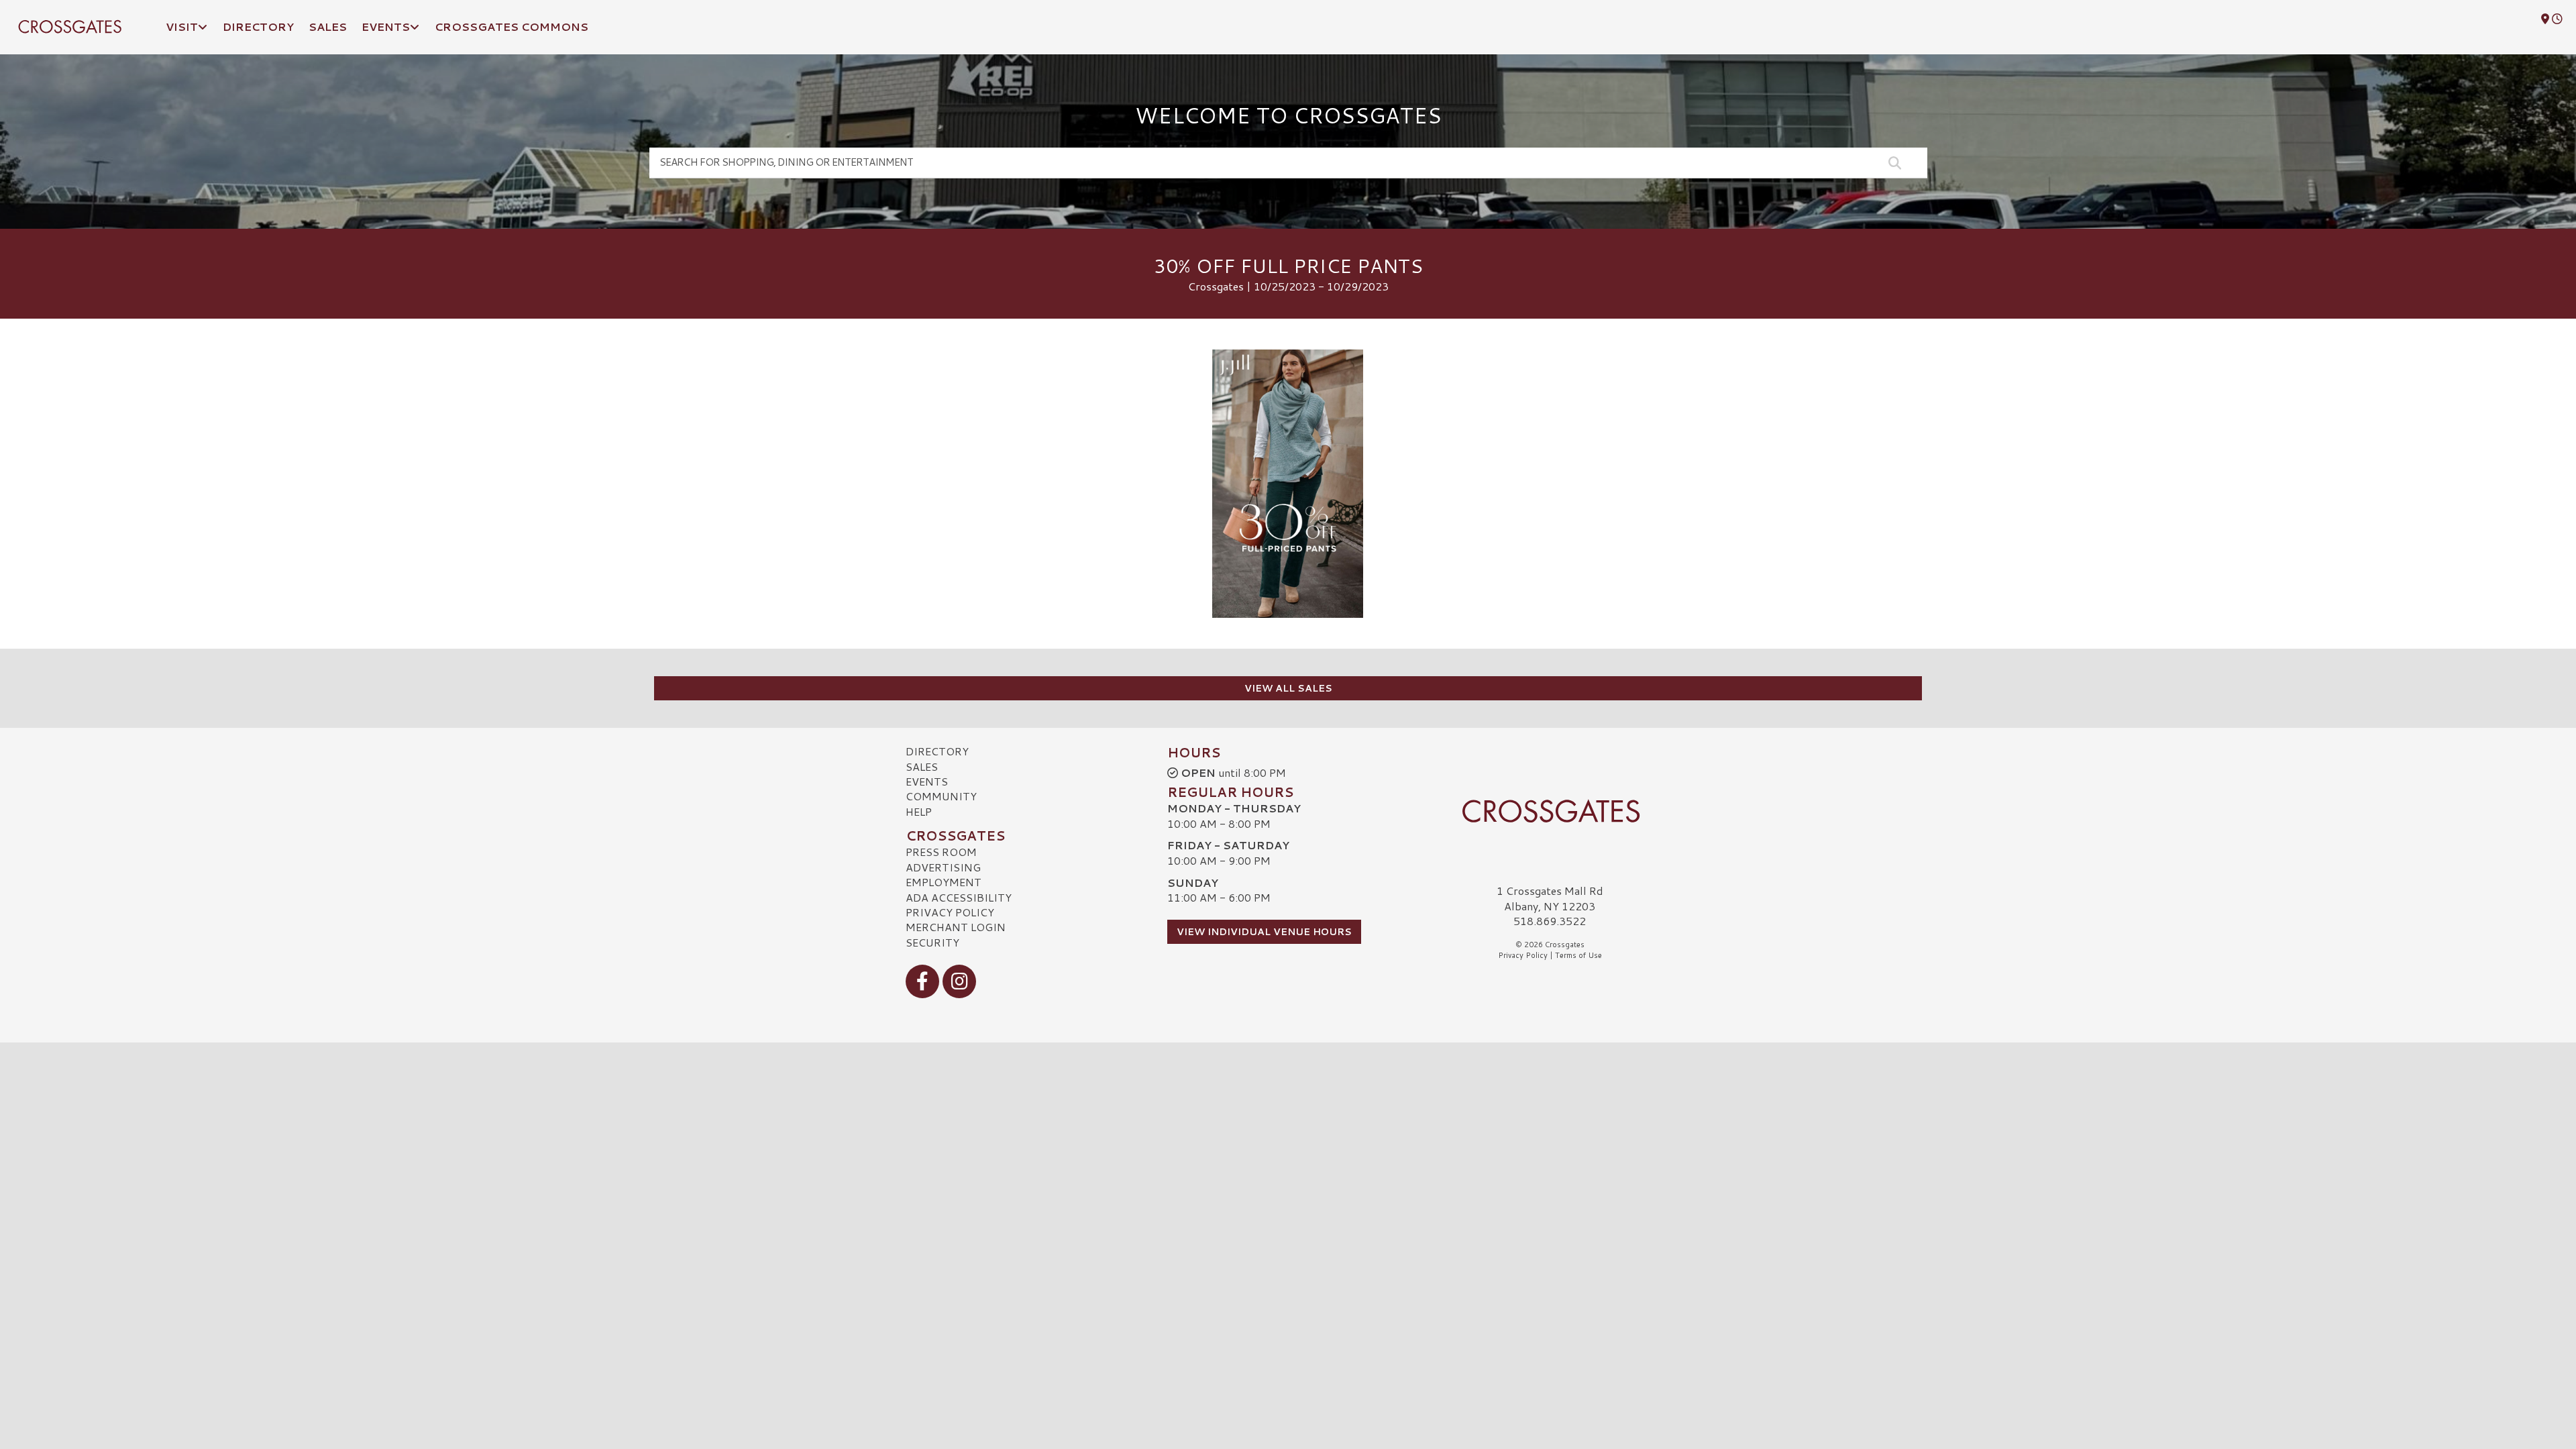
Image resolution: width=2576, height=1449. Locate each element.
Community (941, 796)
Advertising (943, 867)
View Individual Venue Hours (1264, 932)
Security (932, 942)
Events (927, 781)
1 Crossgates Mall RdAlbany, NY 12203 (1550, 898)
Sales (922, 766)
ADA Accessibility (959, 897)
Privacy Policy (950, 912)
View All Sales (1288, 688)
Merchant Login (956, 927)
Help (919, 811)
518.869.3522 (1550, 921)
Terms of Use (1578, 955)
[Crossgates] (1550, 811)
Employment (944, 882)
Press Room (941, 852)
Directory (937, 751)
